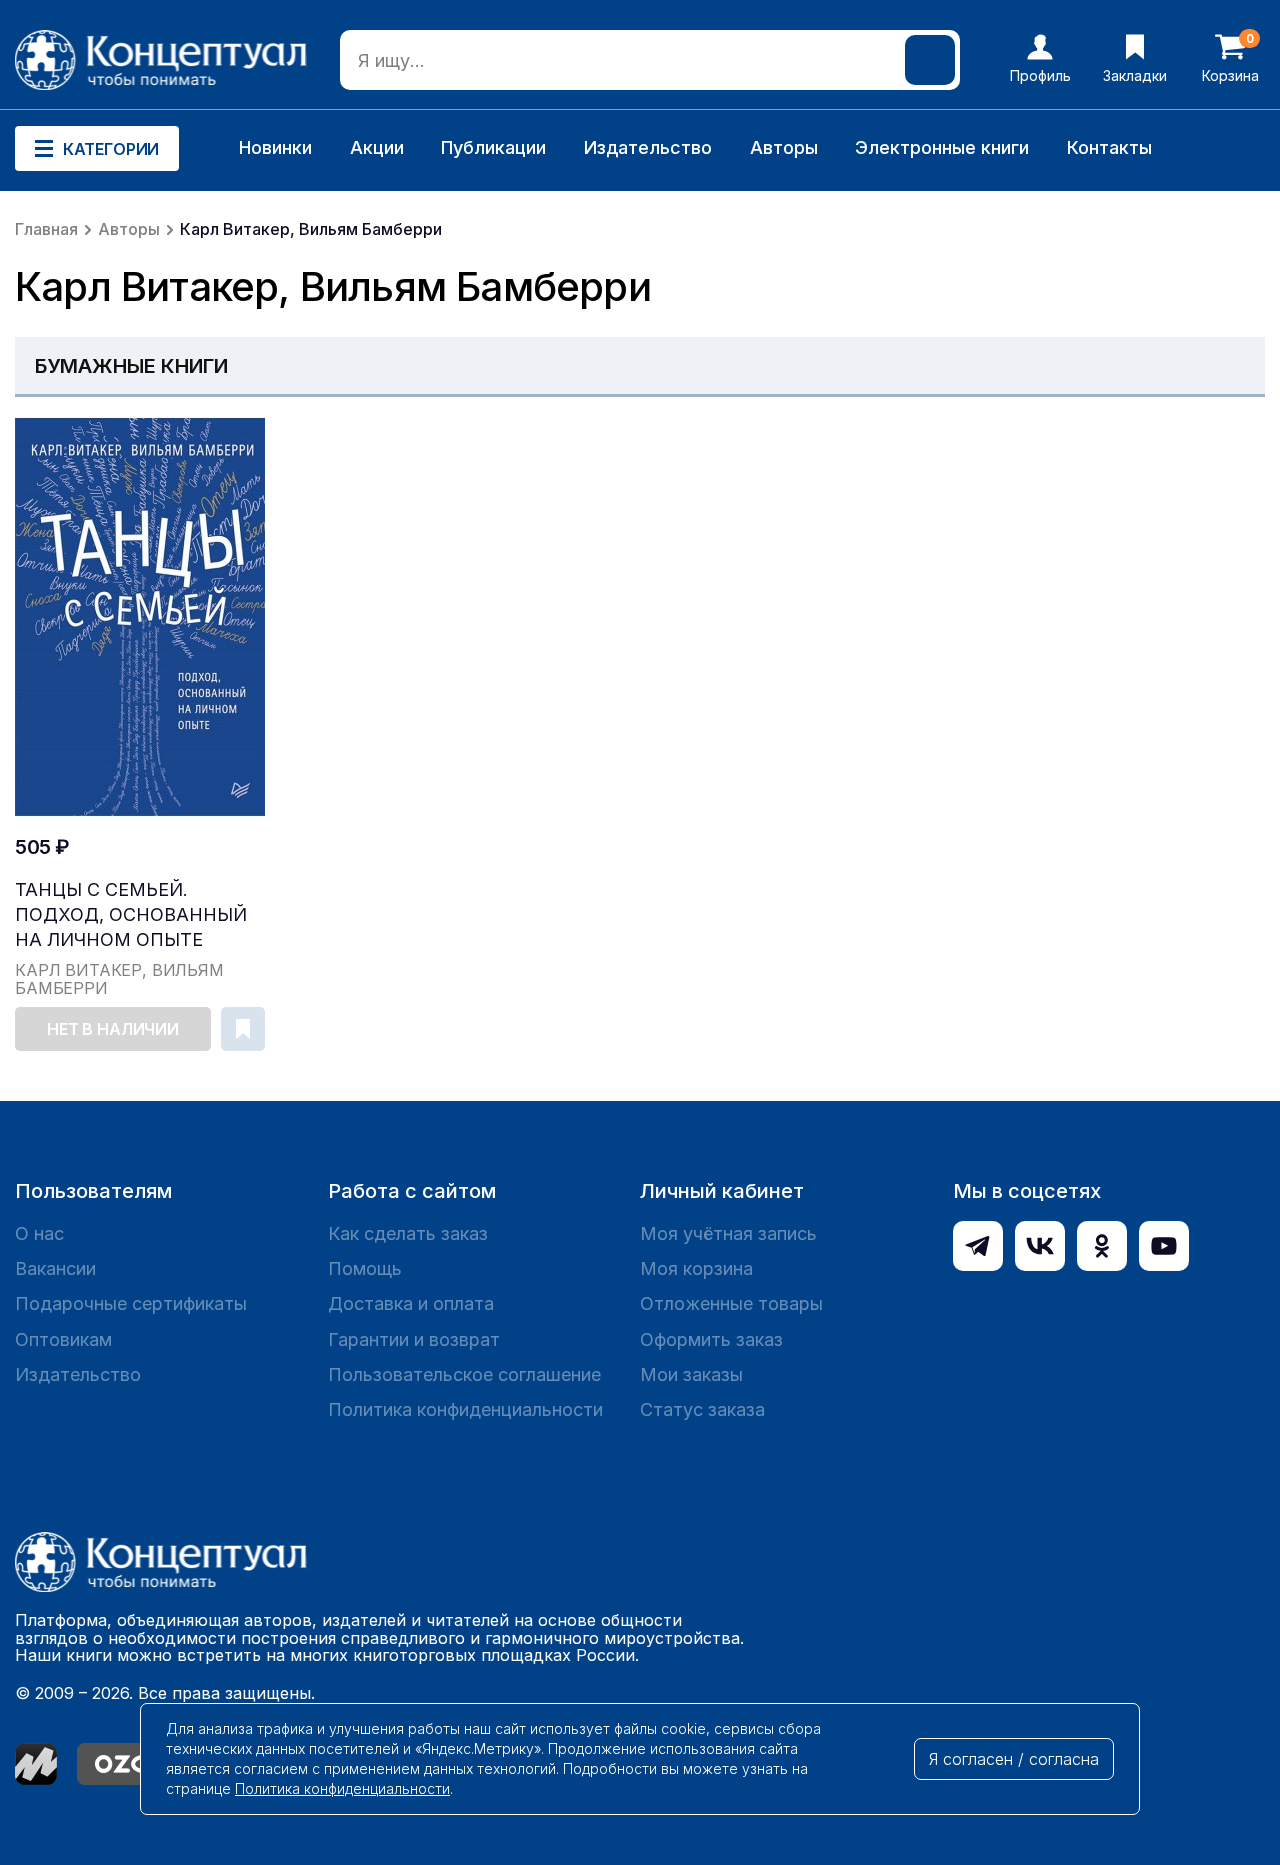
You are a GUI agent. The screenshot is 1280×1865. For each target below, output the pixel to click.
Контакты (1109, 147)
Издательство (648, 147)
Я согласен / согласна (1014, 1759)
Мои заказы (691, 1374)
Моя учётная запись (728, 1233)
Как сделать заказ (408, 1233)
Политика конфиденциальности (465, 1409)
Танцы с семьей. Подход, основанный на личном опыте (131, 914)
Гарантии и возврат (414, 1339)
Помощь (365, 1268)
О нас (39, 1233)
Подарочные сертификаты (131, 1303)
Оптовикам (63, 1339)
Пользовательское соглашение (464, 1374)
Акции (377, 147)
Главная (46, 229)
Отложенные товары (731, 1303)
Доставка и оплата (411, 1303)
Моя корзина (696, 1268)
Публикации (493, 147)
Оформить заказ (711, 1339)
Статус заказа (702, 1409)
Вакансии (55, 1268)
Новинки (275, 147)
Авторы (784, 147)
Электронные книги (942, 147)
